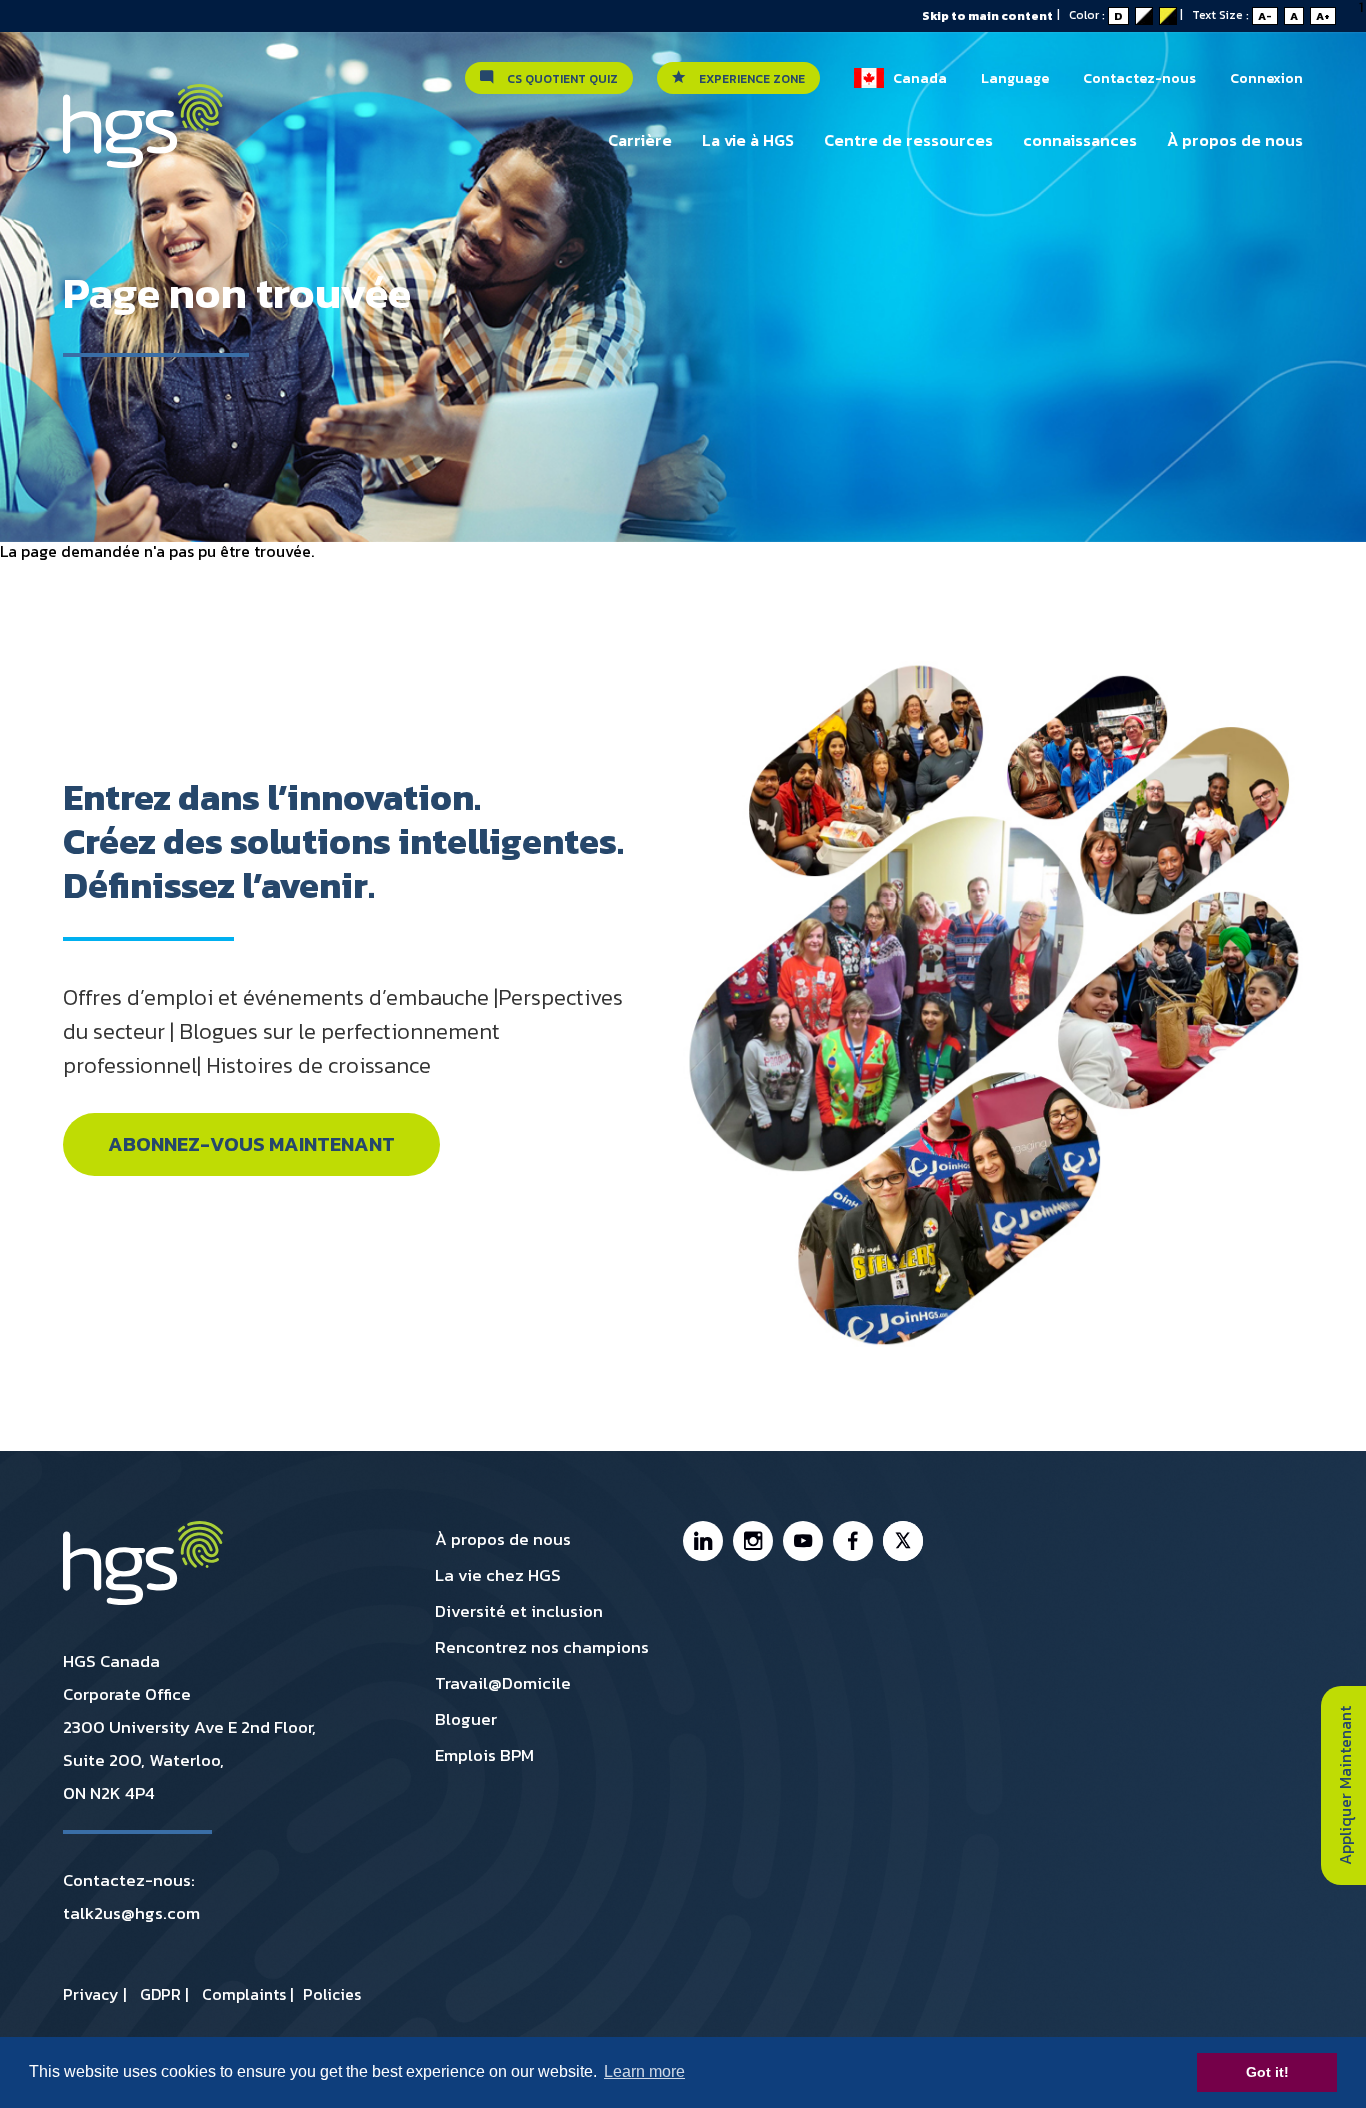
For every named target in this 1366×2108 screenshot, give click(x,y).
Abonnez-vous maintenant (251, 1144)
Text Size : (1261, 15)
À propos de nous (1235, 140)
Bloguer (466, 1719)
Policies (332, 1994)
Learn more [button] (644, 2071)
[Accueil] (143, 136)
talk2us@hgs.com (131, 1913)
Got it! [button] (1267, 2072)
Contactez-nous (1139, 78)
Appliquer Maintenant (1345, 1785)
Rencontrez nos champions (542, 1647)
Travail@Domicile (503, 1683)
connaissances (1080, 140)
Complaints (244, 1994)
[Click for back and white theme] (1144, 16)
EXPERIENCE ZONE (747, 79)
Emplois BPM (484, 1755)
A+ (1323, 16)
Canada (915, 78)
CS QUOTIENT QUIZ (558, 79)
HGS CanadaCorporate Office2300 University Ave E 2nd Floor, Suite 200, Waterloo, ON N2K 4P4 (191, 1727)
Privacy (91, 1994)
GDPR (160, 1994)
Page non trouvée (237, 293)
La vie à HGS (748, 140)
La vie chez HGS (498, 1575)
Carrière (640, 140)
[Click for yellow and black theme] (1168, 16)
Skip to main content (987, 16)
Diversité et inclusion (519, 1611)
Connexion (1266, 78)
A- (1265, 16)
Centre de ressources (908, 140)
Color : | (1130, 15)
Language (1015, 78)
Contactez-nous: (131, 1896)
